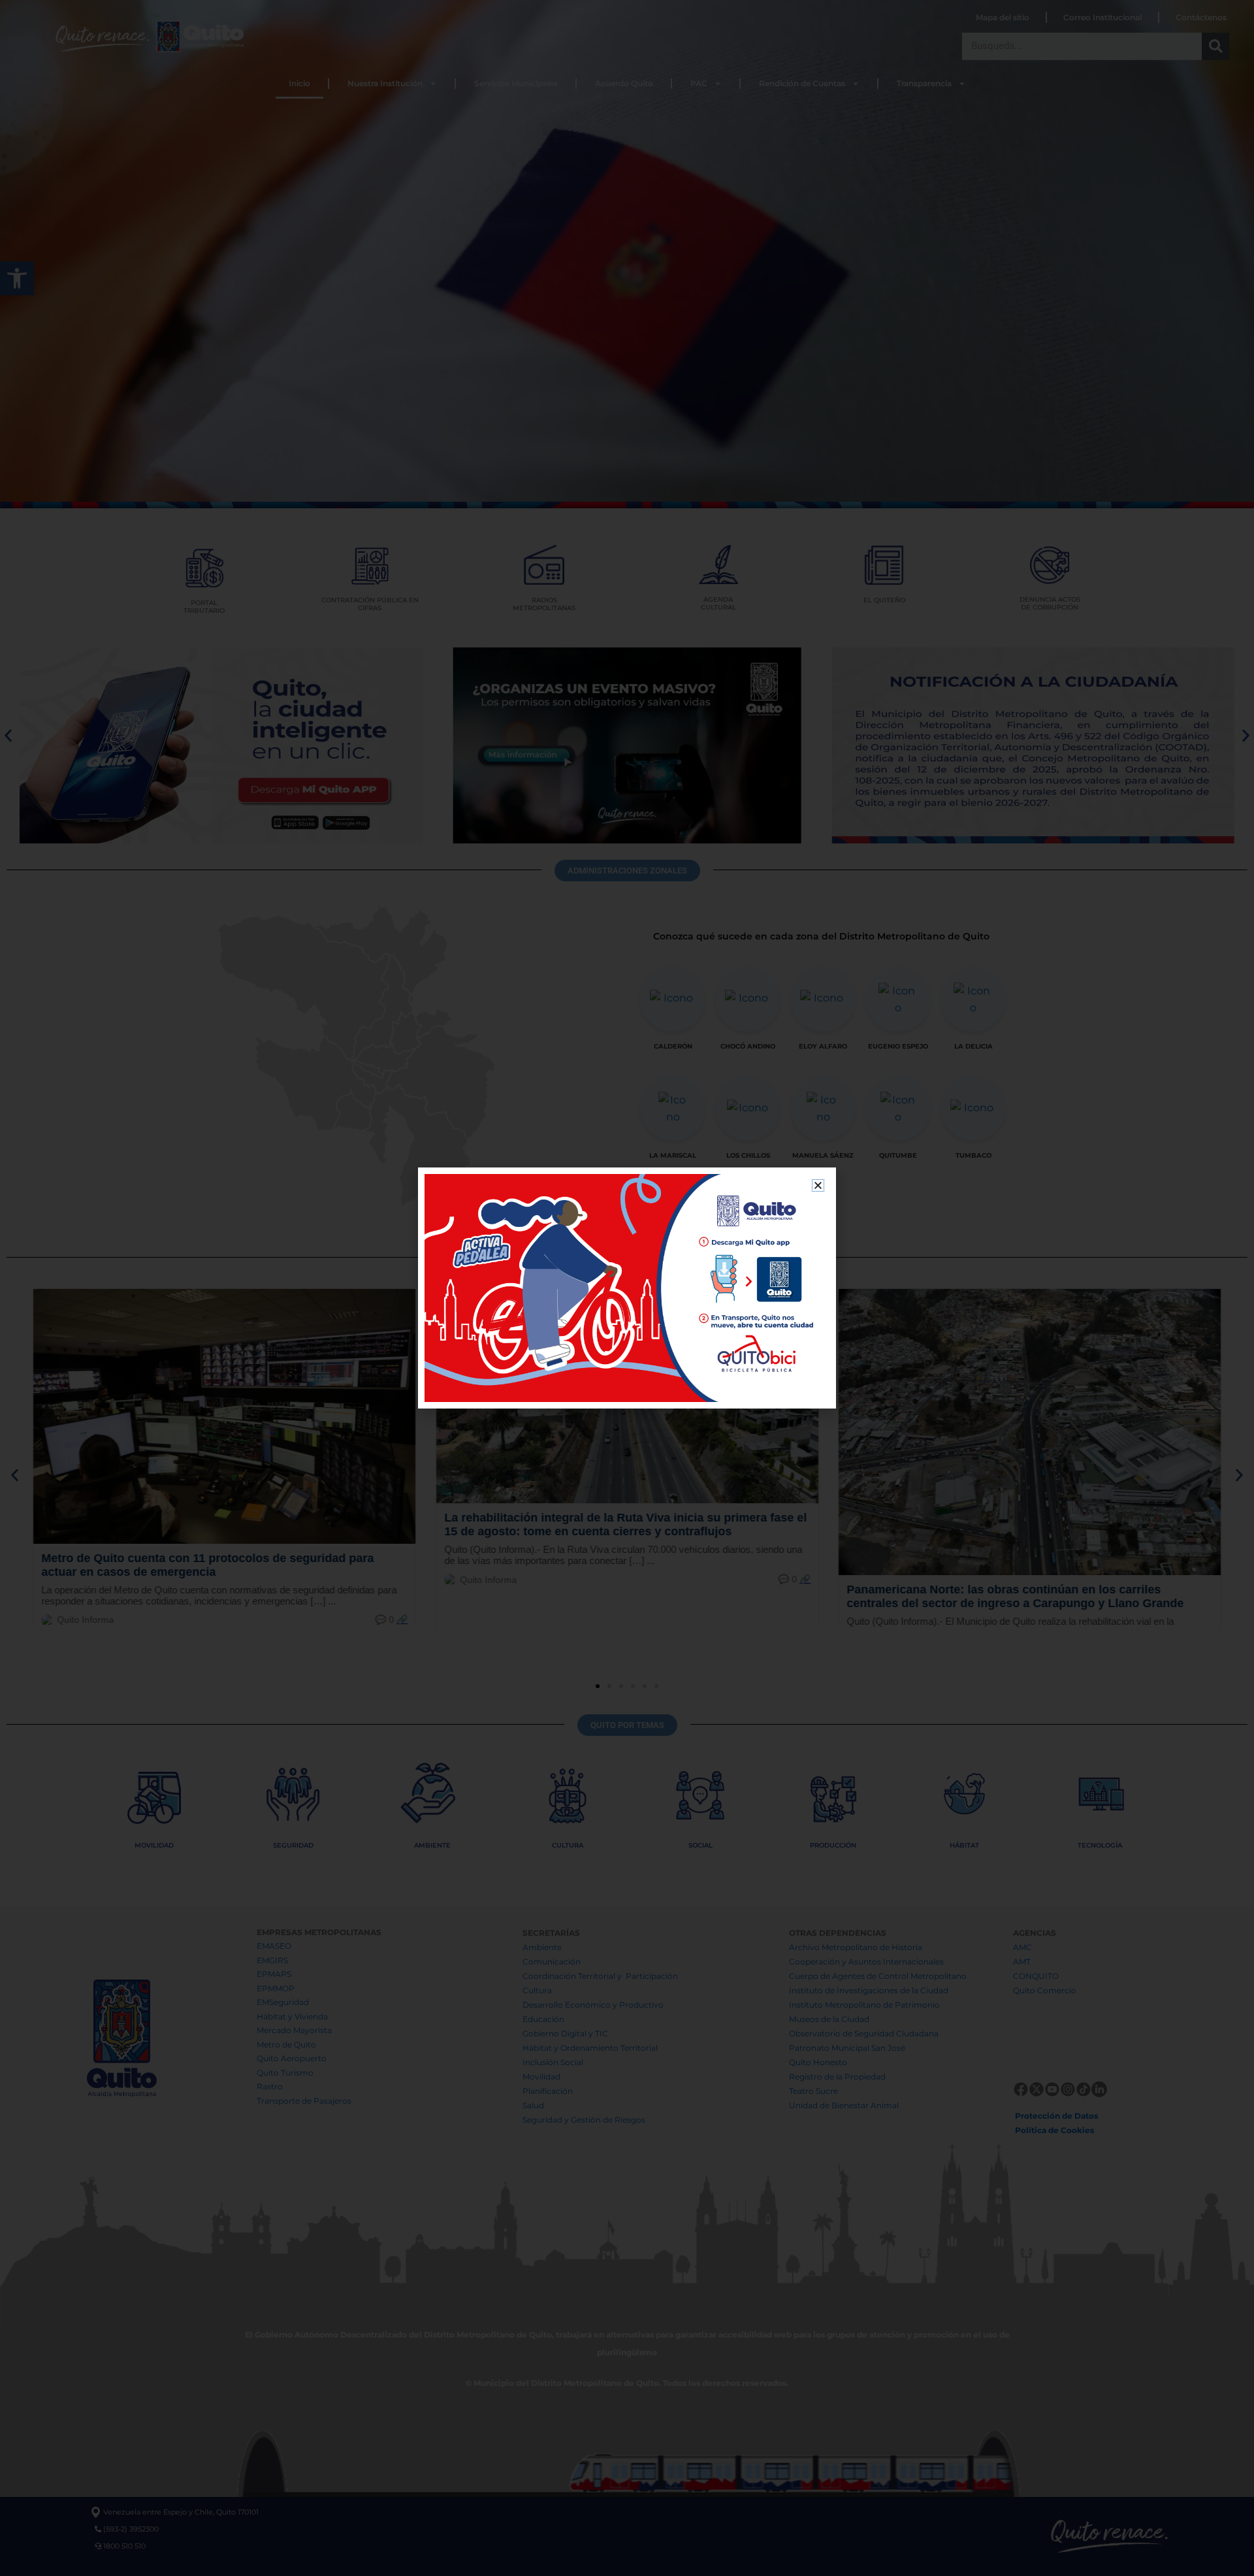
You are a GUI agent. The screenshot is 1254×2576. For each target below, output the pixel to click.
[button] (818, 1185)
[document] (627, 1288)
